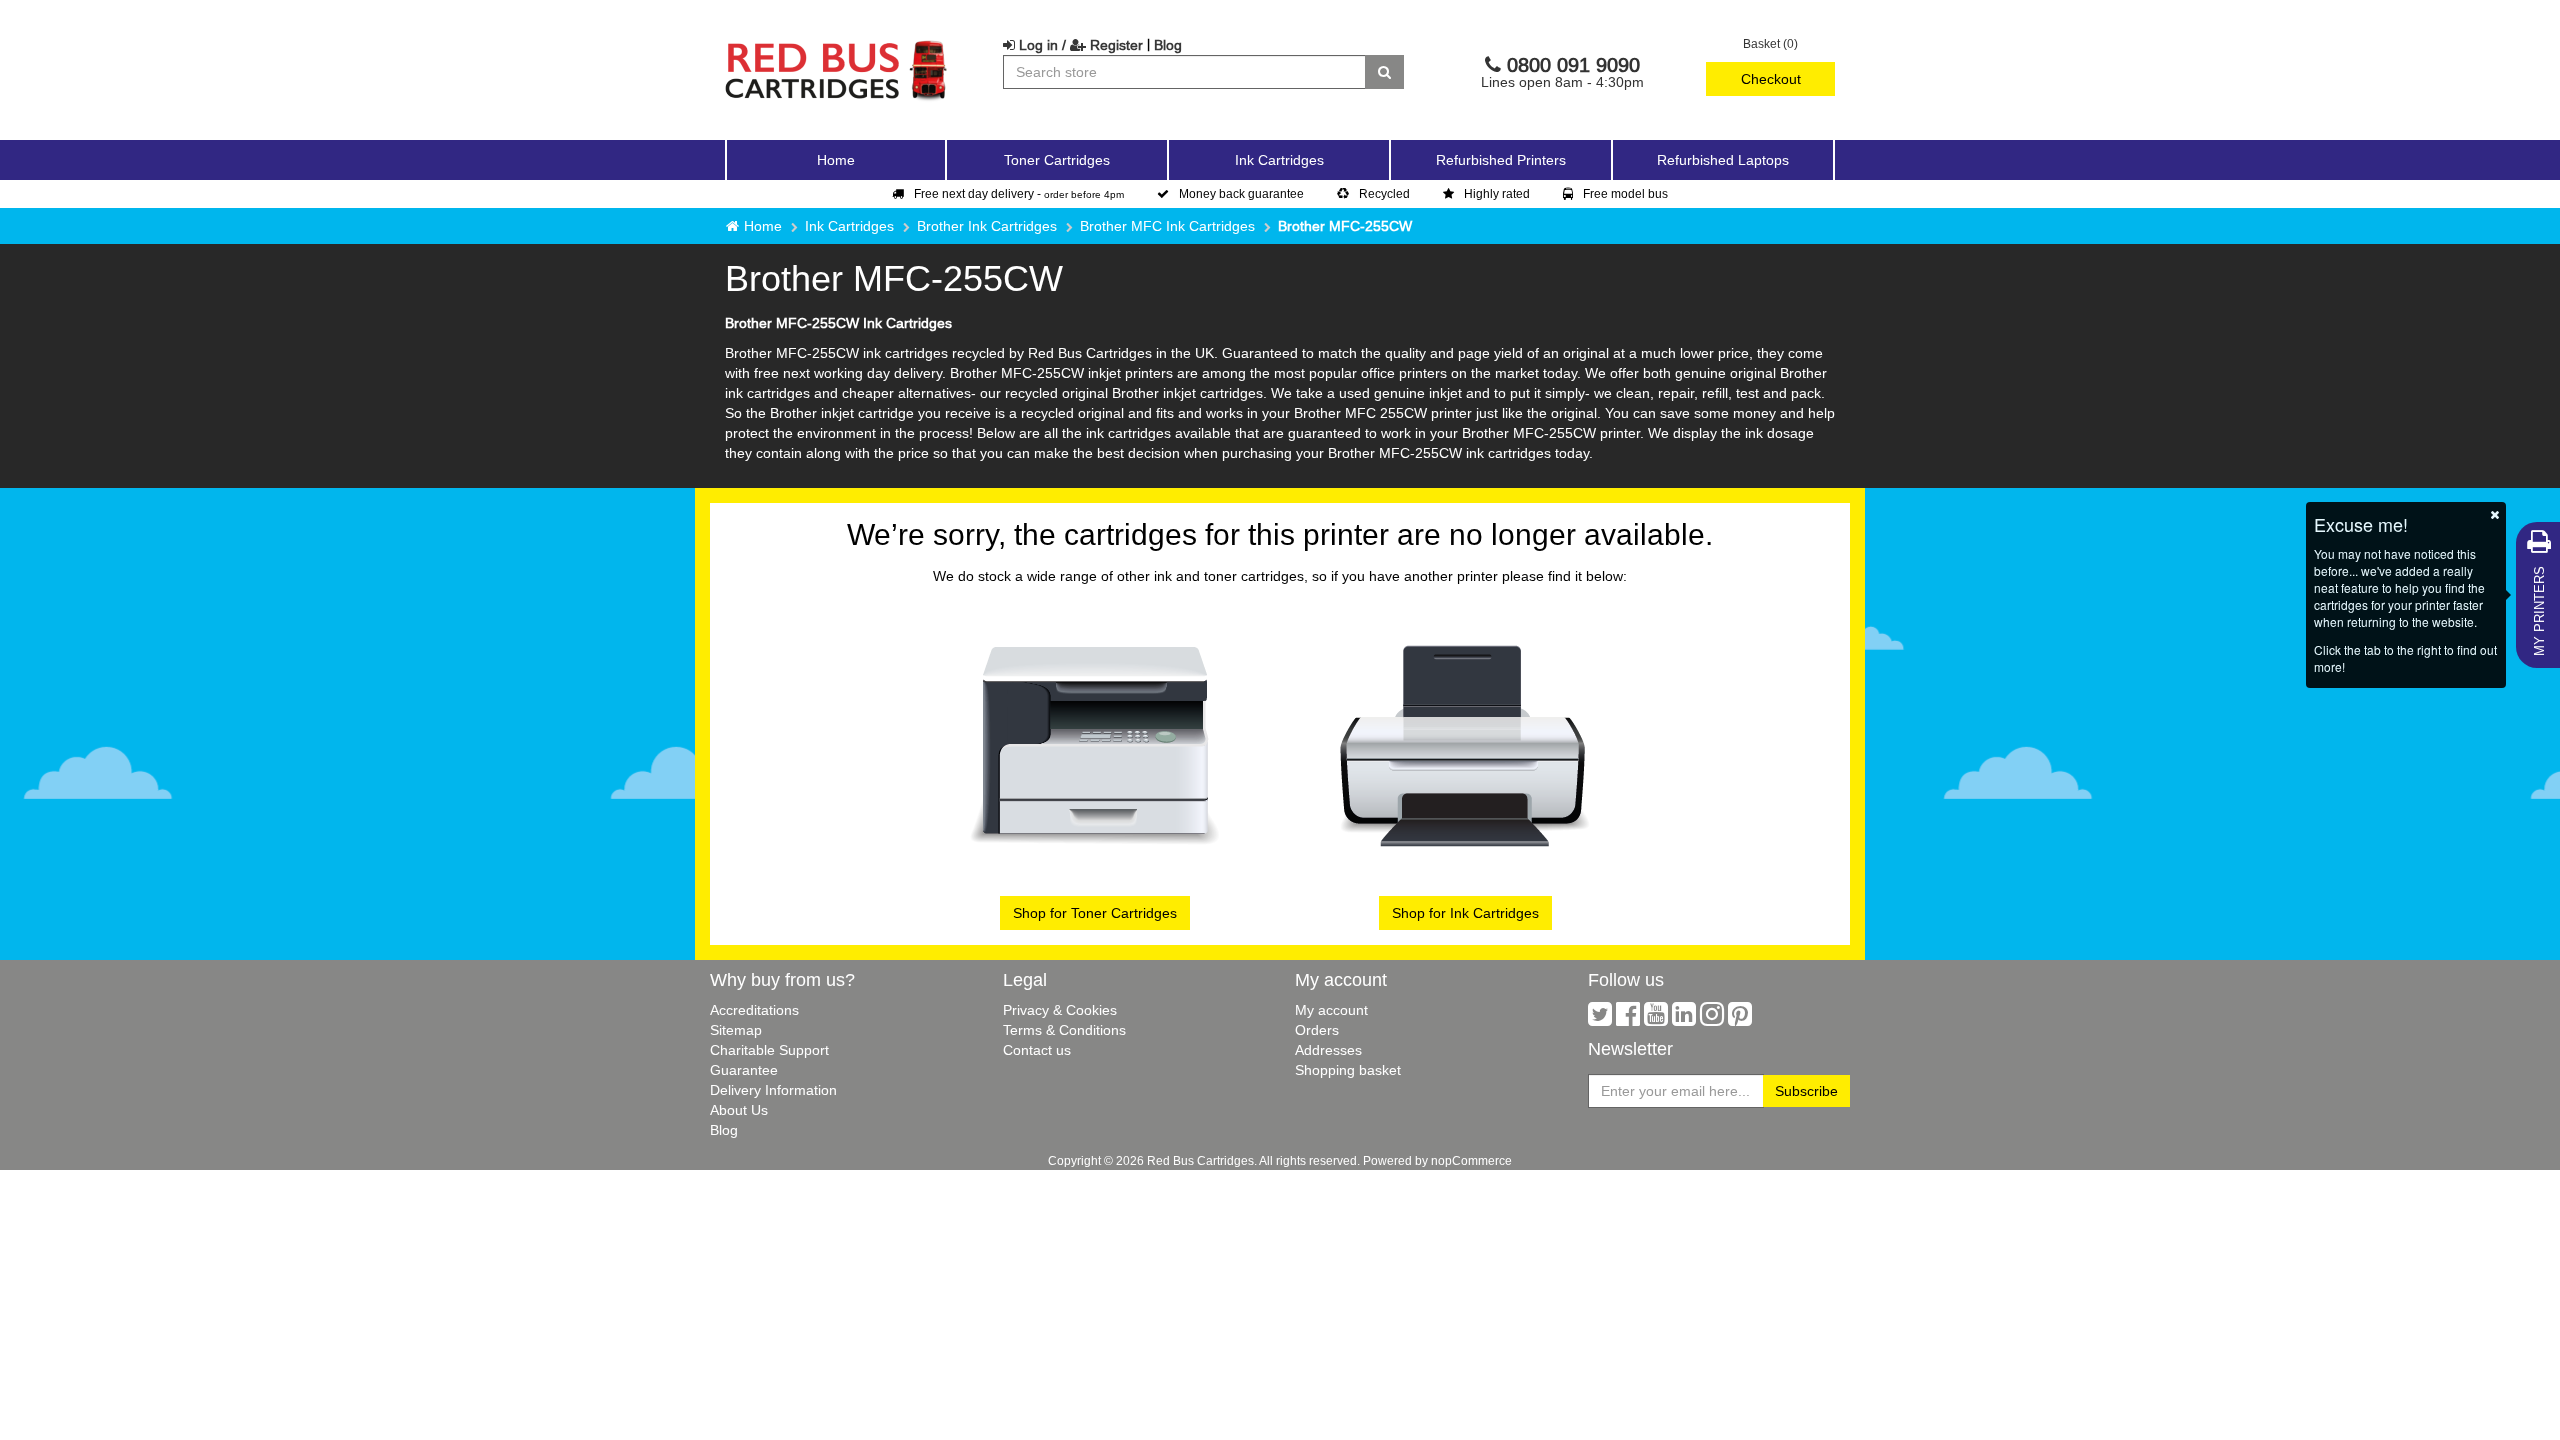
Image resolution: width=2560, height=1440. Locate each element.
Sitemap (736, 1030)
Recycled (1384, 193)
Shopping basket (1348, 1070)
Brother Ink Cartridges (987, 226)
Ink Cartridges (849, 226)
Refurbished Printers (1501, 160)
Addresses (1328, 1050)
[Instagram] (1712, 1019)
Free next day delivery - (1019, 193)
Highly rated (1497, 193)
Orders (1317, 1030)
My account (1331, 1010)
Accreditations (754, 1010)
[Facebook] (1628, 1019)
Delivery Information (773, 1090)
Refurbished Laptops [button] (1723, 160)
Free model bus (1625, 193)
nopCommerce (1471, 1160)
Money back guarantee (1241, 193)
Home (836, 160)
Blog (1168, 45)
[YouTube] (1656, 1019)
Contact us (1037, 1050)
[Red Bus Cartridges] (837, 45)
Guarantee (744, 1070)
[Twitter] (1600, 1019)
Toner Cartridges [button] (1057, 160)
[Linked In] (1684, 1019)
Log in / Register (1079, 45)
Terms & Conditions (1064, 1030)
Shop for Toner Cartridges (1095, 913)
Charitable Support (769, 1050)
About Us (739, 1110)
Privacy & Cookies (1060, 1010)
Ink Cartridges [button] (1279, 160)
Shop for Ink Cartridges (1465, 913)
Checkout (1771, 79)
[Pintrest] (1740, 1019)
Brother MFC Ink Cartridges (1167, 226)
